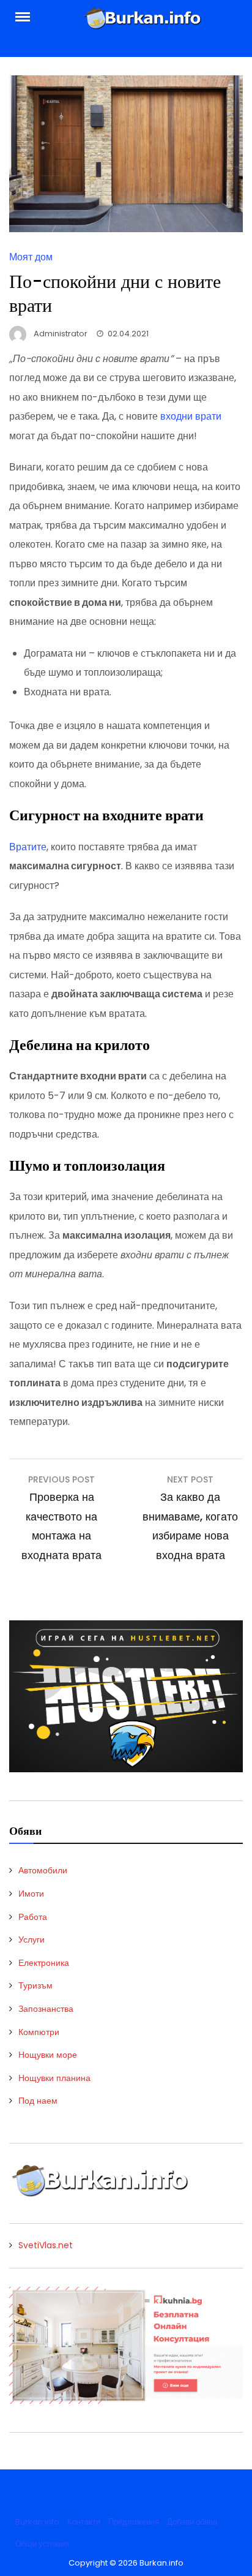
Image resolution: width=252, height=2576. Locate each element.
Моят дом (31, 257)
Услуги (31, 1940)
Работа (33, 1917)
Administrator (61, 334)
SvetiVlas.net (46, 2245)
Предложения (134, 2522)
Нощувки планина (54, 2078)
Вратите (28, 847)
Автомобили (43, 1870)
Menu (29, 16)
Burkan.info (37, 2522)
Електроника (44, 1963)
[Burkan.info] (143, 22)
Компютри (39, 2032)
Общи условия (42, 2544)
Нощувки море (48, 2055)
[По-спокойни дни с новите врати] (126, 229)
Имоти (31, 1894)
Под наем (38, 2101)
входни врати (191, 416)
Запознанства (46, 2009)
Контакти (84, 2522)
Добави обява (192, 2522)
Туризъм (35, 1985)
